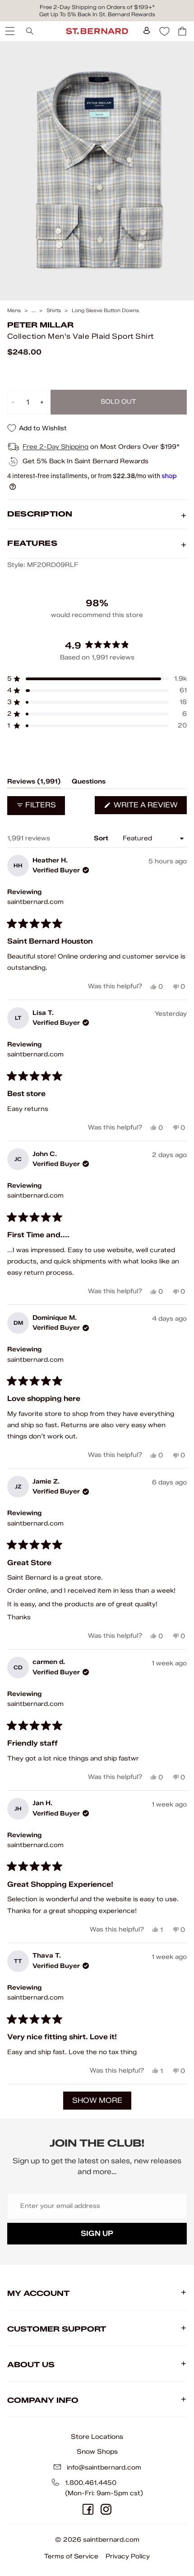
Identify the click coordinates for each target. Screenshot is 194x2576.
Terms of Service (71, 2556)
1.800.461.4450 (91, 2483)
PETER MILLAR (40, 325)
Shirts (54, 311)
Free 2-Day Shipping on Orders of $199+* (97, 7)
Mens (14, 311)
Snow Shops (97, 2452)
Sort (102, 838)
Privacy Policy (128, 2556)
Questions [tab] (89, 783)
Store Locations (97, 2437)
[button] (97, 679)
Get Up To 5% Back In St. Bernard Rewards (97, 14)
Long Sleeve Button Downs (105, 311)
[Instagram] (106, 2509)
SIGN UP (97, 2233)
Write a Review (149, 807)
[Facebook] (88, 2509)
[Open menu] (9, 31)
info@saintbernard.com (104, 2468)
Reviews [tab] (34, 783)
